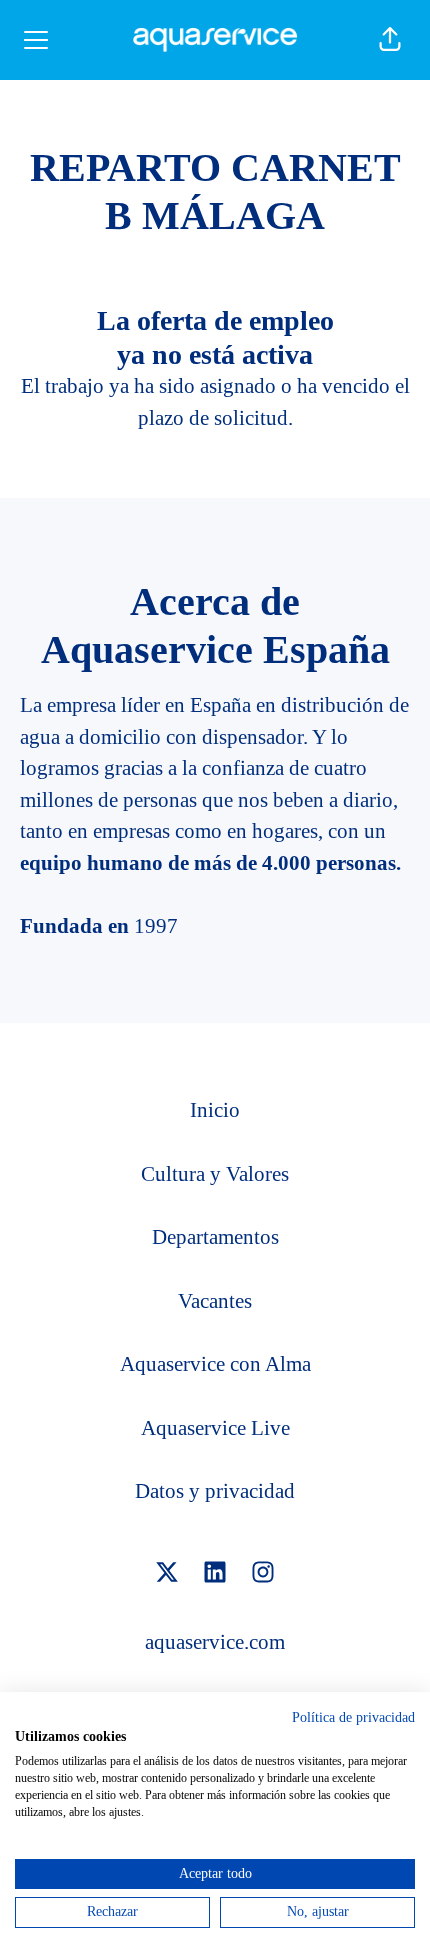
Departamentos (215, 1237)
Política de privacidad (353, 1717)
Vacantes (215, 1301)
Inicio (215, 1110)
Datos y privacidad (215, 1491)
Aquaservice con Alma (215, 1364)
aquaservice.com (215, 1642)
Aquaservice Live (215, 1428)
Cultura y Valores (215, 1174)
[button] (390, 40)
